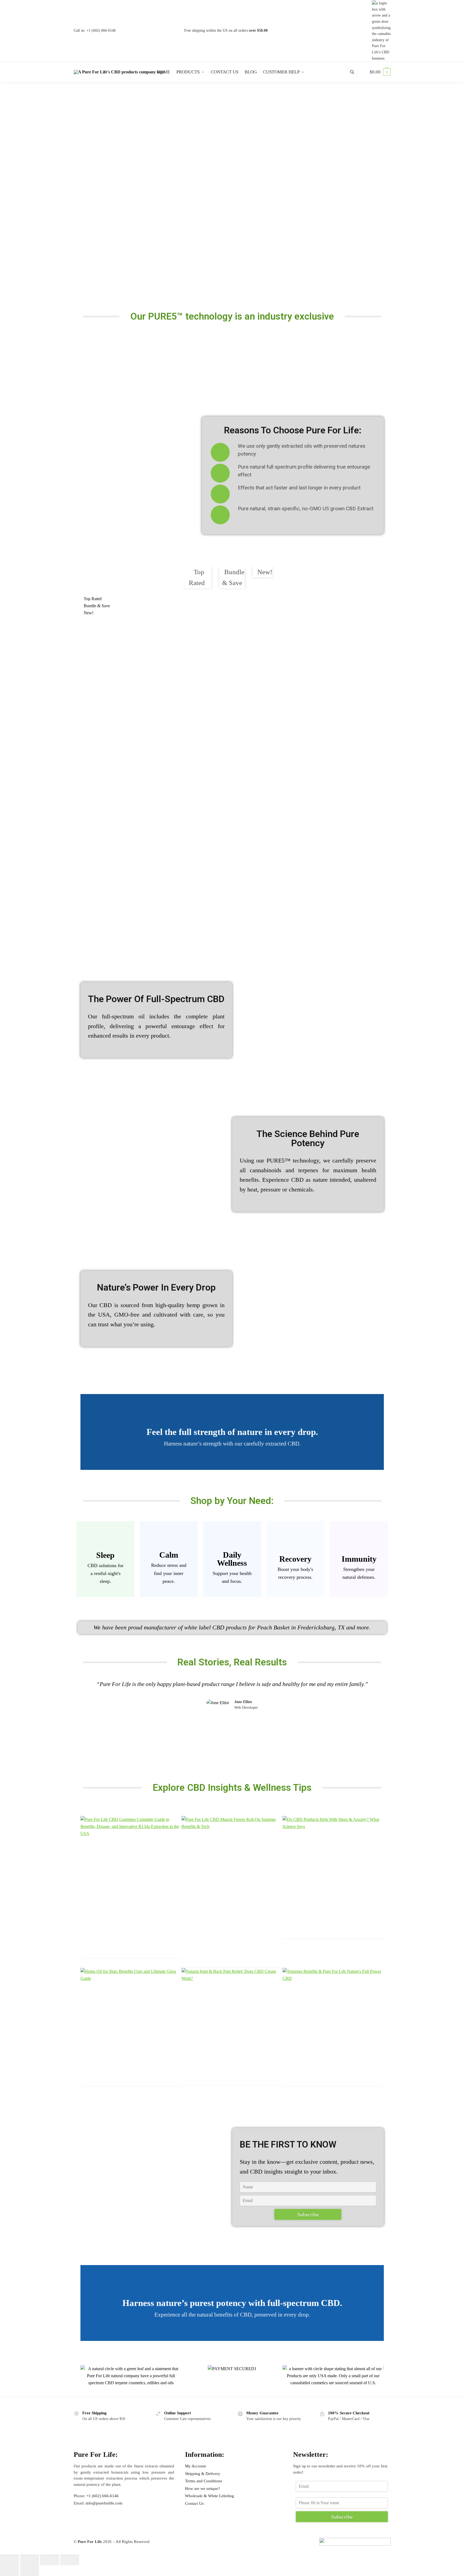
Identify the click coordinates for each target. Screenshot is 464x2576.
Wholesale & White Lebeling (210, 2496)
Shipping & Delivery (203, 2474)
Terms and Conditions (204, 2481)
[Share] (50, 2560)
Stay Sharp (232, 1579)
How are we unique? (202, 2489)
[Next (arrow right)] (30, 2571)
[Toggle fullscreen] (30, 2560)
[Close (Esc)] (70, 2560)
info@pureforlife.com (104, 2503)
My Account (195, 2466)
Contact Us (194, 2503)
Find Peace (169, 1576)
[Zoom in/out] (9, 2560)
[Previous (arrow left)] (9, 2571)
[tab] (197, 578)
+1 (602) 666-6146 (101, 30)
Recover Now (295, 1579)
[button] (94, 676)
